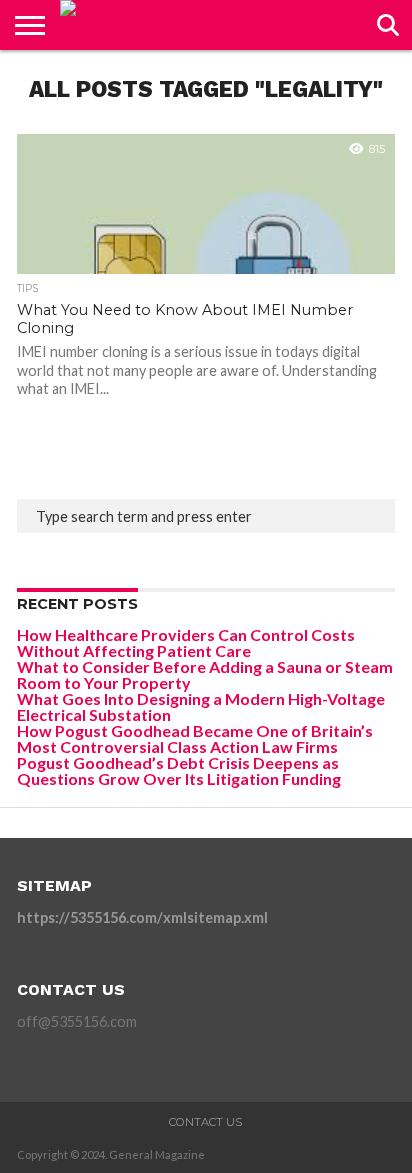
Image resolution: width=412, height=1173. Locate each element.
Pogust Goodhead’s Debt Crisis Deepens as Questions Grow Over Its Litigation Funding (179, 770)
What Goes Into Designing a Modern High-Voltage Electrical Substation (201, 706)
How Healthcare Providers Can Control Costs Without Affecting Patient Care (186, 642)
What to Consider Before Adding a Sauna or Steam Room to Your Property (205, 674)
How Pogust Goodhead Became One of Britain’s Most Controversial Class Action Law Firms (195, 738)
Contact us (205, 1122)
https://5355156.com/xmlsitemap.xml (142, 917)
